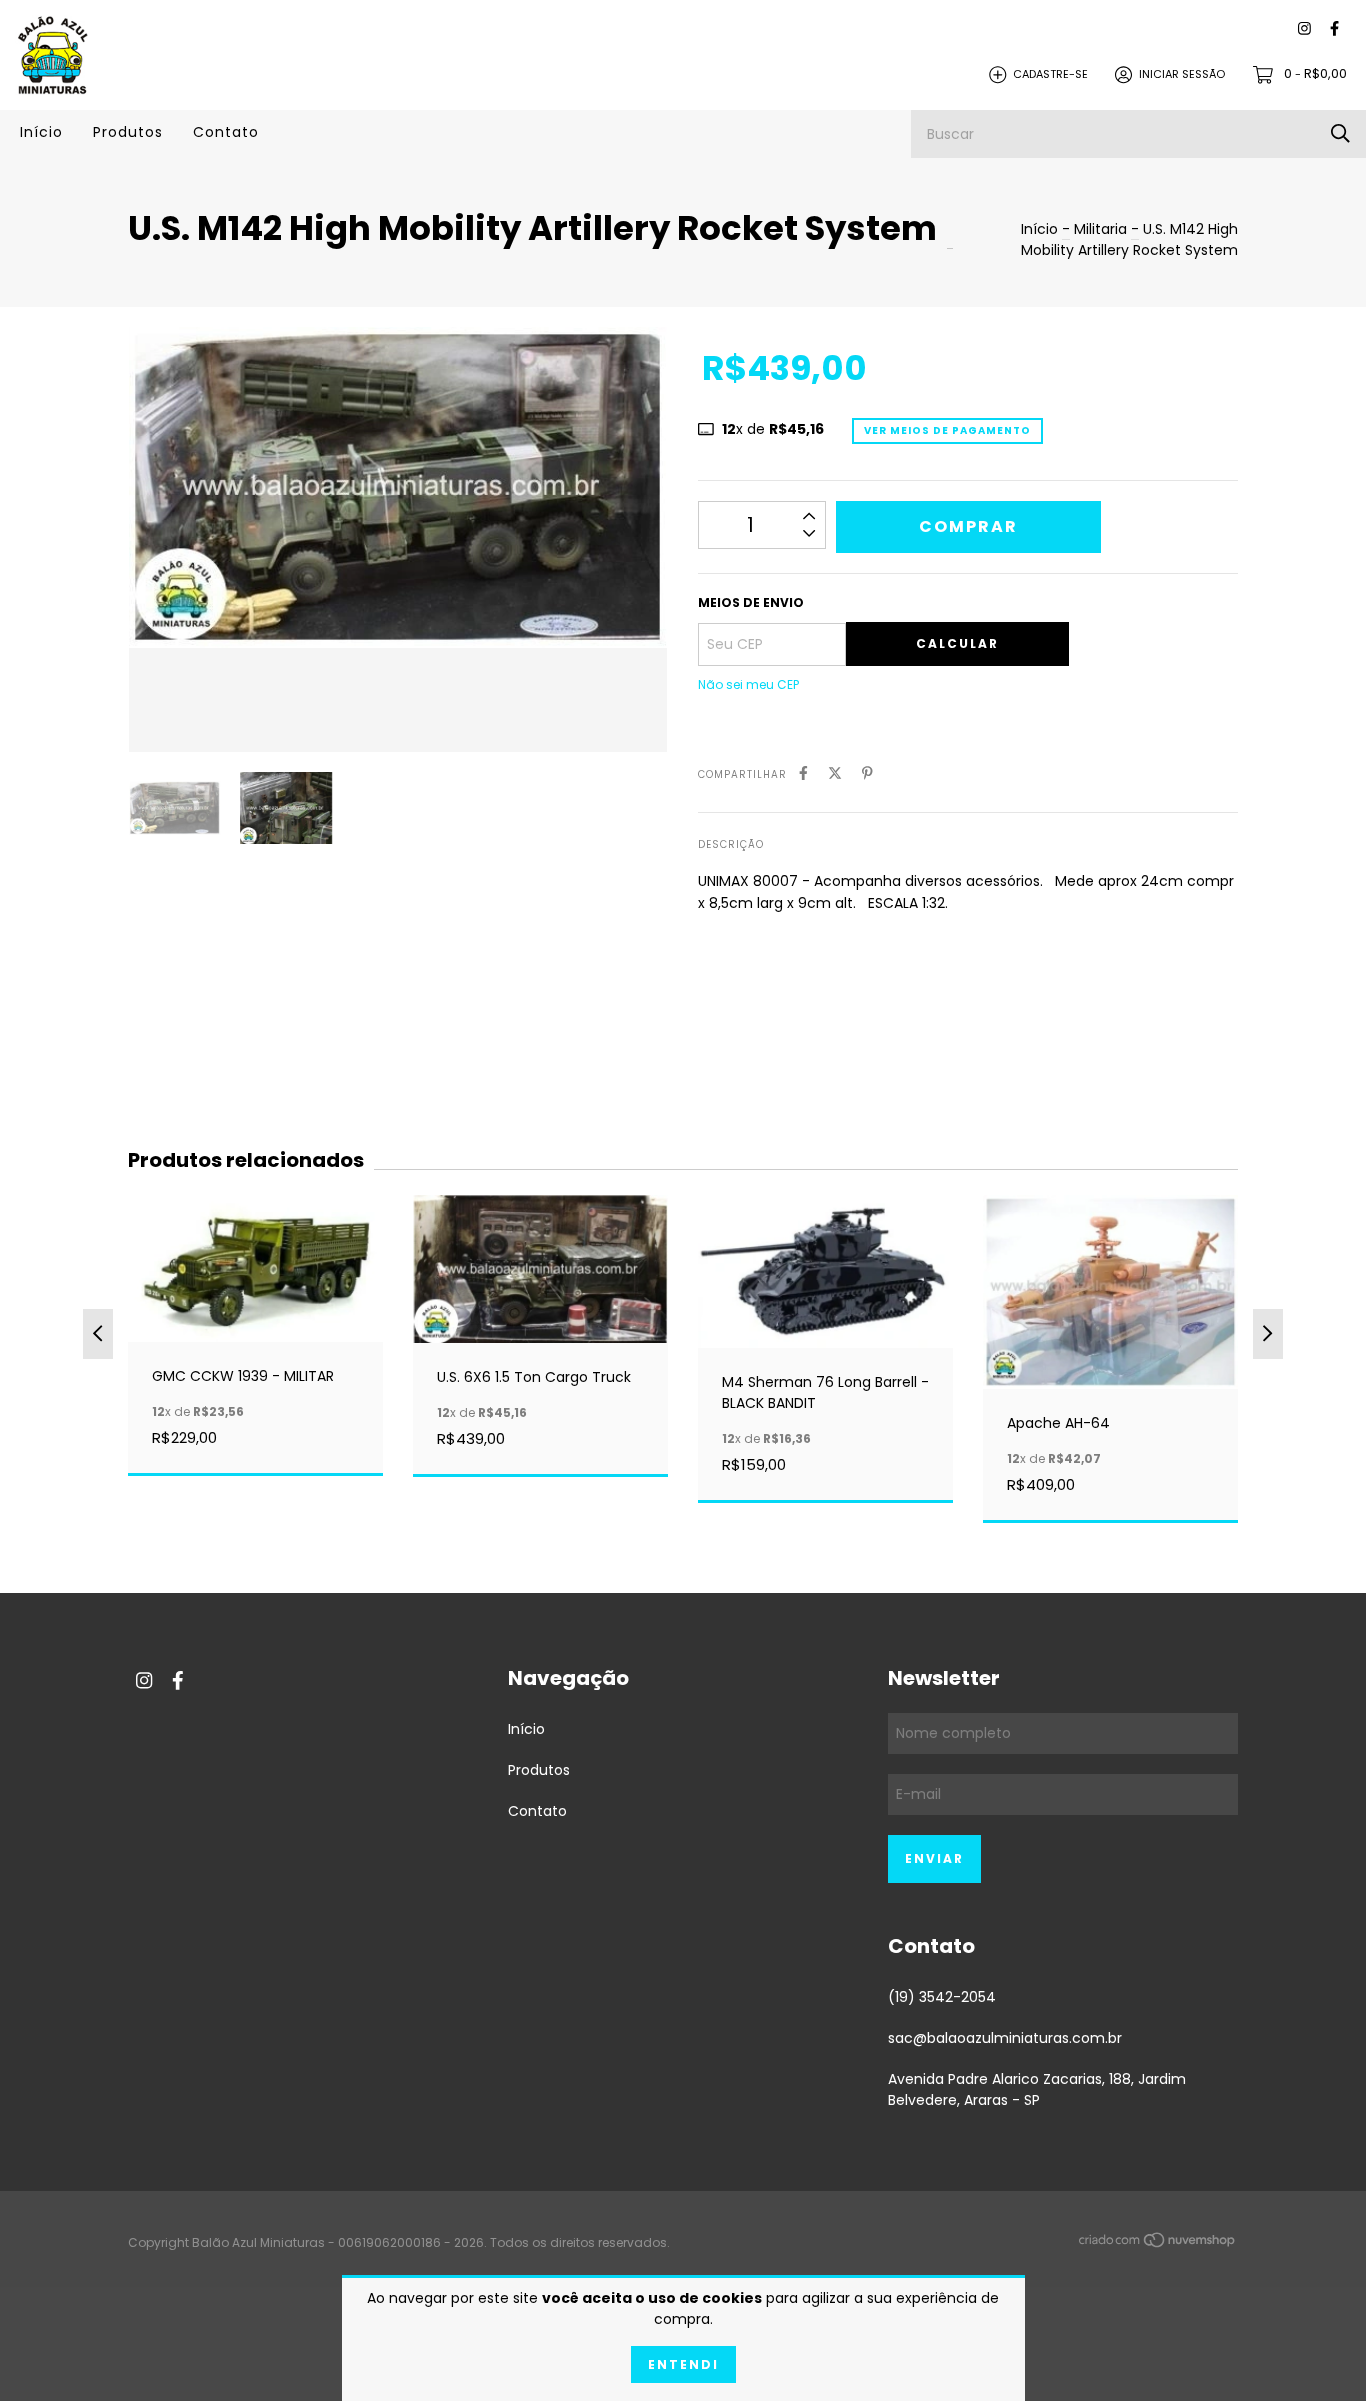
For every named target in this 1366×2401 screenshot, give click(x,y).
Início (41, 132)
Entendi (683, 2364)
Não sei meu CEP (748, 684)
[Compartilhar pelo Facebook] (803, 773)
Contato (226, 132)
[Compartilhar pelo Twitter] (835, 773)
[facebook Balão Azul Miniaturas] (1334, 29)
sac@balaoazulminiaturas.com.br (1005, 2038)
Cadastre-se (1050, 74)
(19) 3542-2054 (942, 1997)
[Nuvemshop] (1158, 2244)
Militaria (1100, 229)
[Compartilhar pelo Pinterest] (867, 773)
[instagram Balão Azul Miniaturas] (1304, 29)
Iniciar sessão (1182, 74)
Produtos (128, 132)
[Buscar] (1340, 133)
